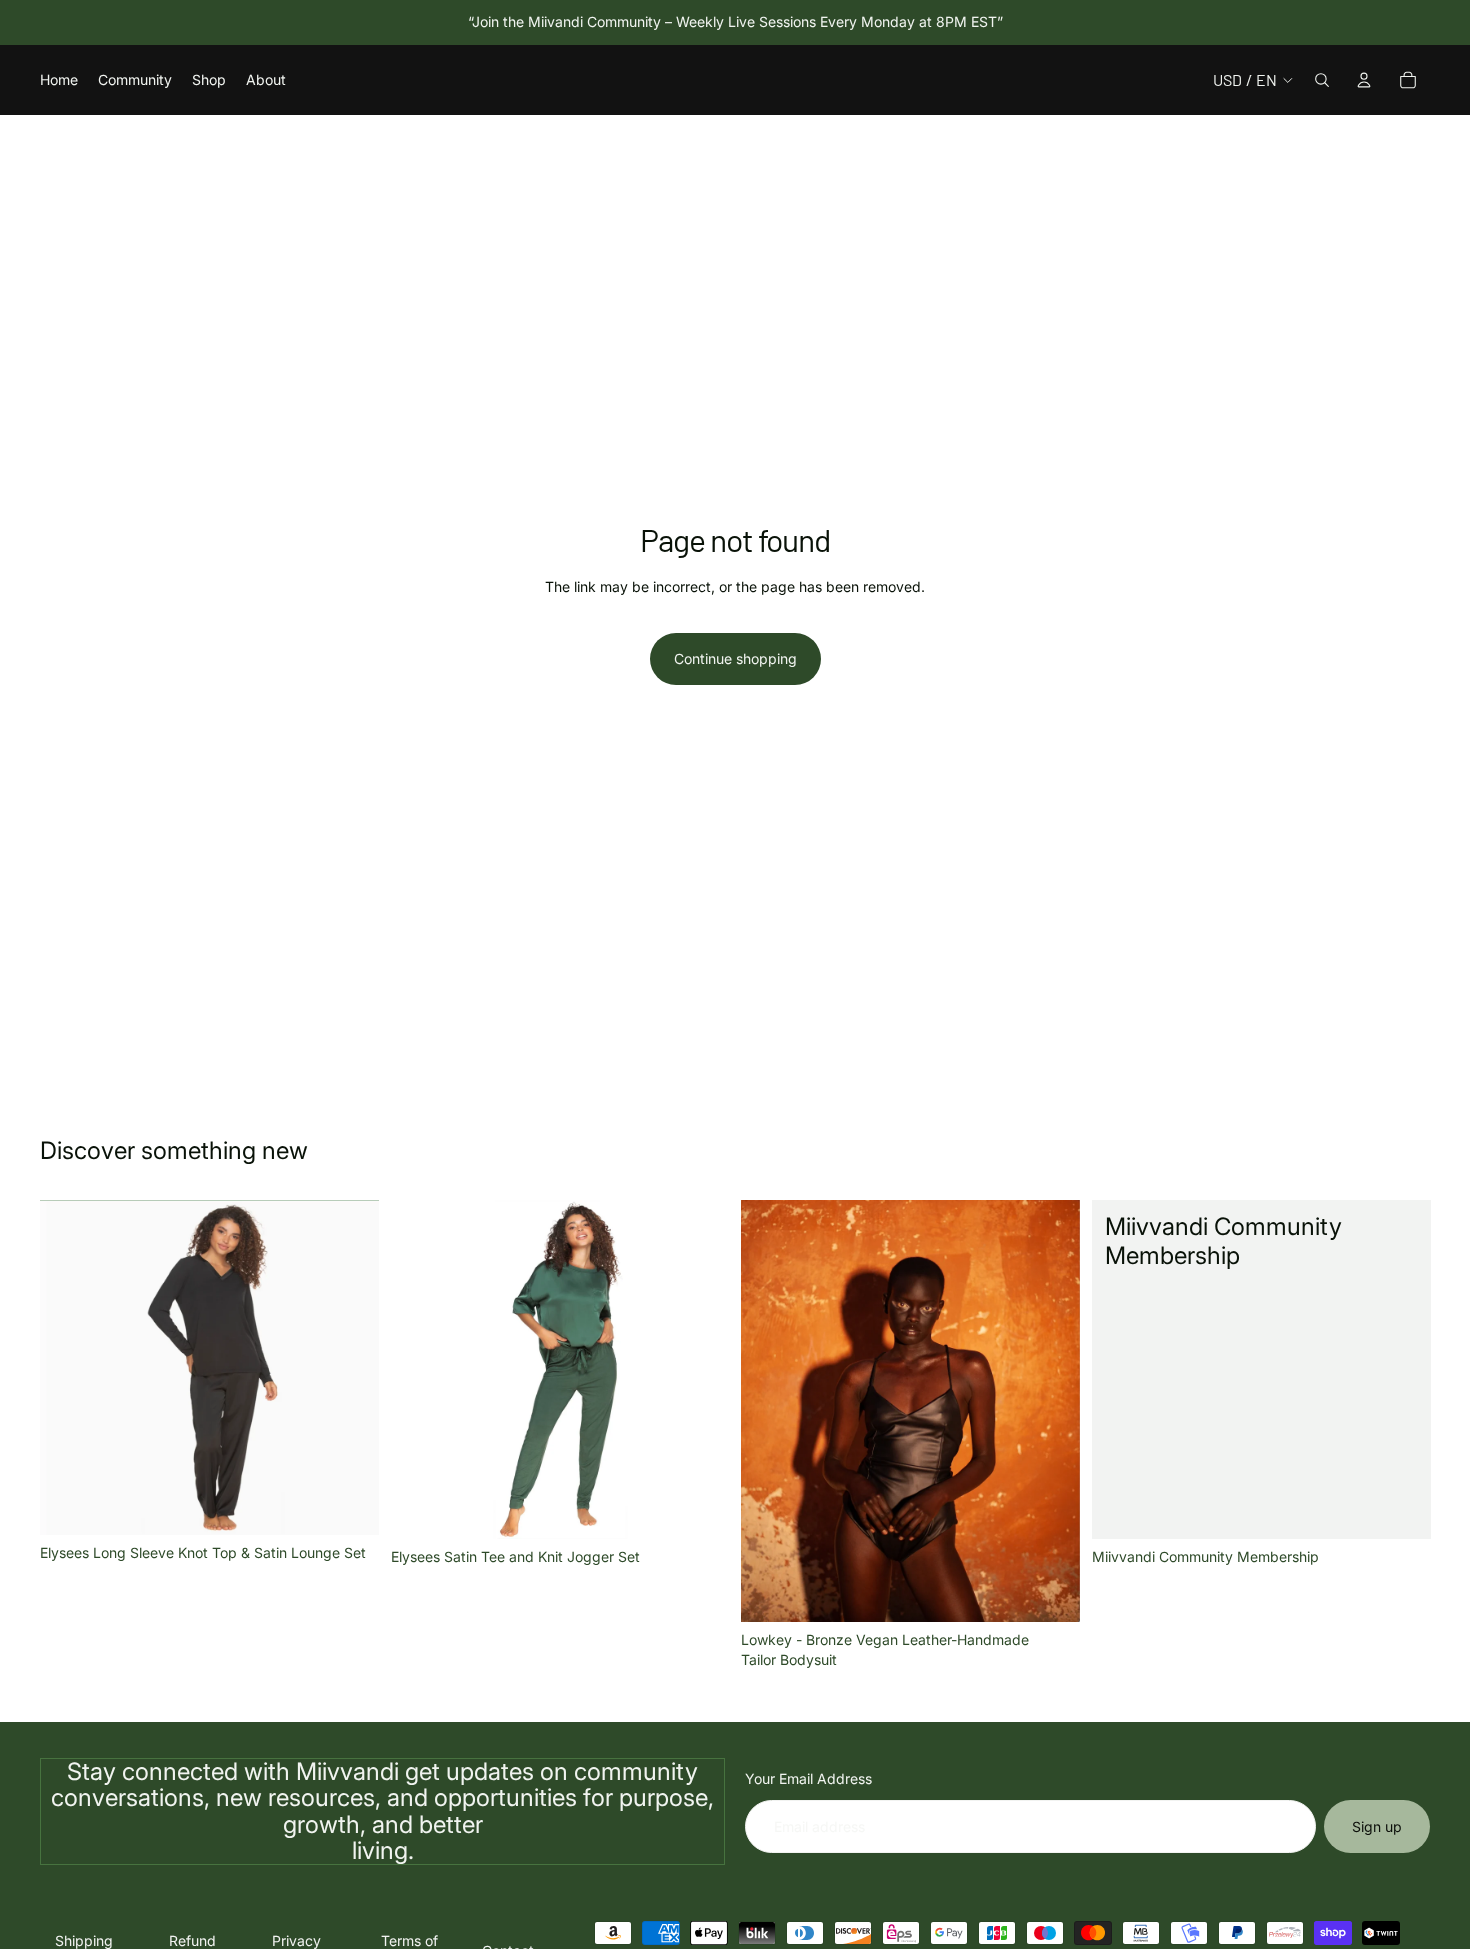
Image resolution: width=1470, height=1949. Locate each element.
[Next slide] (349, 1368)
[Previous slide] (70, 1368)
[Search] (1322, 80)
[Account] (1364, 80)
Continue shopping (735, 658)
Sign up (1377, 1826)
